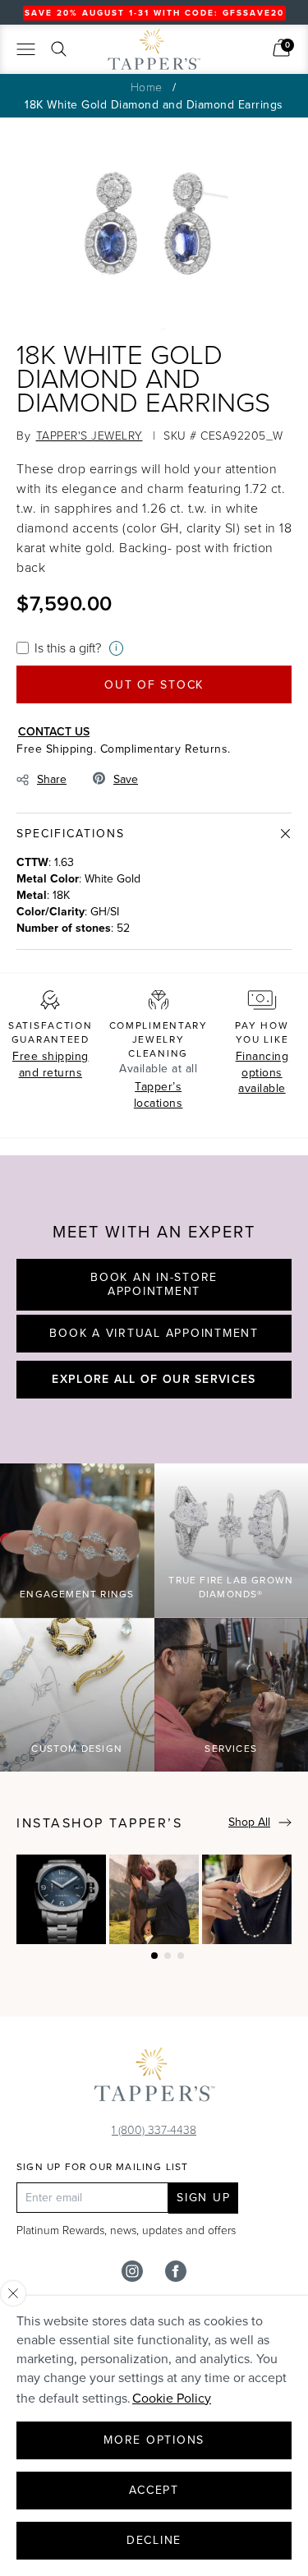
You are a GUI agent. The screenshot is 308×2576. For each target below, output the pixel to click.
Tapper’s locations (159, 1095)
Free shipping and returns (51, 1065)
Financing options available (262, 1072)
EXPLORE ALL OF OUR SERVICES (154, 1379)
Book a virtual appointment (154, 1333)
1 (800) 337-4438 (154, 2129)
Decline (154, 2540)
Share (52, 779)
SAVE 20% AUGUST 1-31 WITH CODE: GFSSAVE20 (154, 13)
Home (147, 87)
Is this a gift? (68, 647)
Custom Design (77, 1749)
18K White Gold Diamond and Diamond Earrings (154, 105)
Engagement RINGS (77, 1594)
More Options (154, 2440)
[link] (281, 48)
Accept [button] (154, 2490)
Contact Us (54, 731)
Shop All (249, 1822)
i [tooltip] (116, 648)
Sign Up (203, 2198)
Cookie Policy (172, 2398)
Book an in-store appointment (154, 1285)
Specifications (71, 834)
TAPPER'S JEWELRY (90, 435)
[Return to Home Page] (154, 2078)
